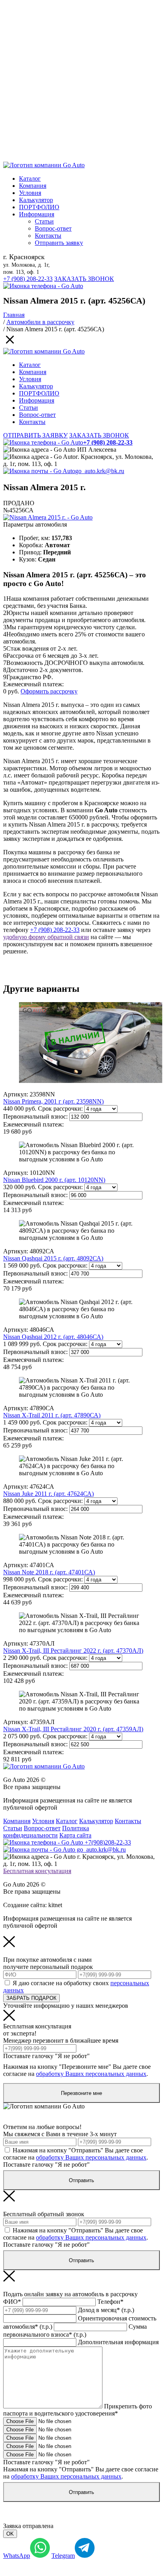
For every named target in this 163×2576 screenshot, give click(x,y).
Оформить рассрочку (49, 691)
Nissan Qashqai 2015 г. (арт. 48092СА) (53, 1258)
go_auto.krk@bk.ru (100, 471)
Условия (30, 193)
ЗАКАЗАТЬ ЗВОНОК (84, 279)
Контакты (48, 236)
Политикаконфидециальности (46, 1832)
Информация (37, 214)
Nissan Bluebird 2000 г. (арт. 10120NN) (54, 1180)
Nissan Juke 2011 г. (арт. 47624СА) (48, 1494)
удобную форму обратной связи (46, 937)
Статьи (44, 221)
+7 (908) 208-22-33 (28, 279)
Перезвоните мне (81, 2093)
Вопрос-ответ (53, 228)
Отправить (81, 2180)
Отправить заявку (59, 243)
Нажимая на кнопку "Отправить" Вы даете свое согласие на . (76, 2154)
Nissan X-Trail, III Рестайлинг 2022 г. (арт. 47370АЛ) (73, 1651)
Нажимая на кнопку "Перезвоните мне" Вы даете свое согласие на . (77, 2070)
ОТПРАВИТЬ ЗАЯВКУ (35, 435)
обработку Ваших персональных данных (91, 2074)
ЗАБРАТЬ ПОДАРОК (31, 1998)
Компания (33, 186)
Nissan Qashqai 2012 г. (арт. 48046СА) (53, 1337)
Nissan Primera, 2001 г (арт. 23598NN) (53, 1101)
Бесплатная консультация (37, 1871)
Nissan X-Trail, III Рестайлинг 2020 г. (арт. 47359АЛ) (73, 1729)
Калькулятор (36, 200)
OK (10, 2534)
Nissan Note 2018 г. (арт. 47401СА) (49, 1572)
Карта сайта (75, 1835)
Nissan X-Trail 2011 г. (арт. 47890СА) (52, 1415)
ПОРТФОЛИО (39, 207)
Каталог (30, 179)
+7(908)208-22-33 (107, 1842)
